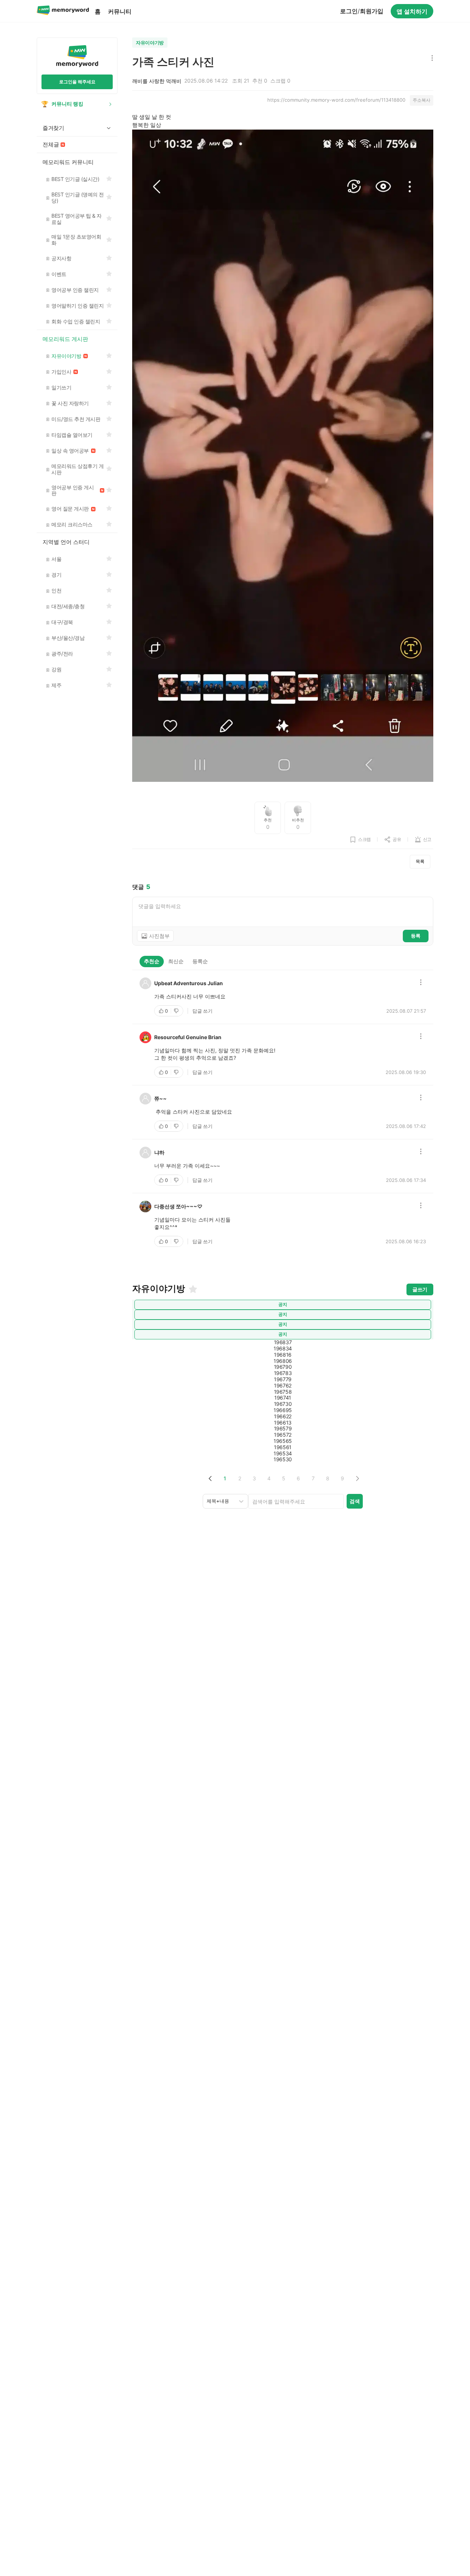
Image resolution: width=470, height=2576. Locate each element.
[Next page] (357, 1478)
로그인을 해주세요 (77, 82)
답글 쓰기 (203, 1011)
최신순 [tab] (176, 961)
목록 (420, 861)
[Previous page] (210, 1478)
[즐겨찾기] (192, 1289)
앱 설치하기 (412, 11)
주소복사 (422, 100)
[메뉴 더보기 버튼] (431, 59)
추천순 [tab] (152, 961)
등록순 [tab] (200, 961)
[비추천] (177, 1011)
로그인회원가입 (362, 11)
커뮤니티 (120, 11)
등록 (416, 936)
